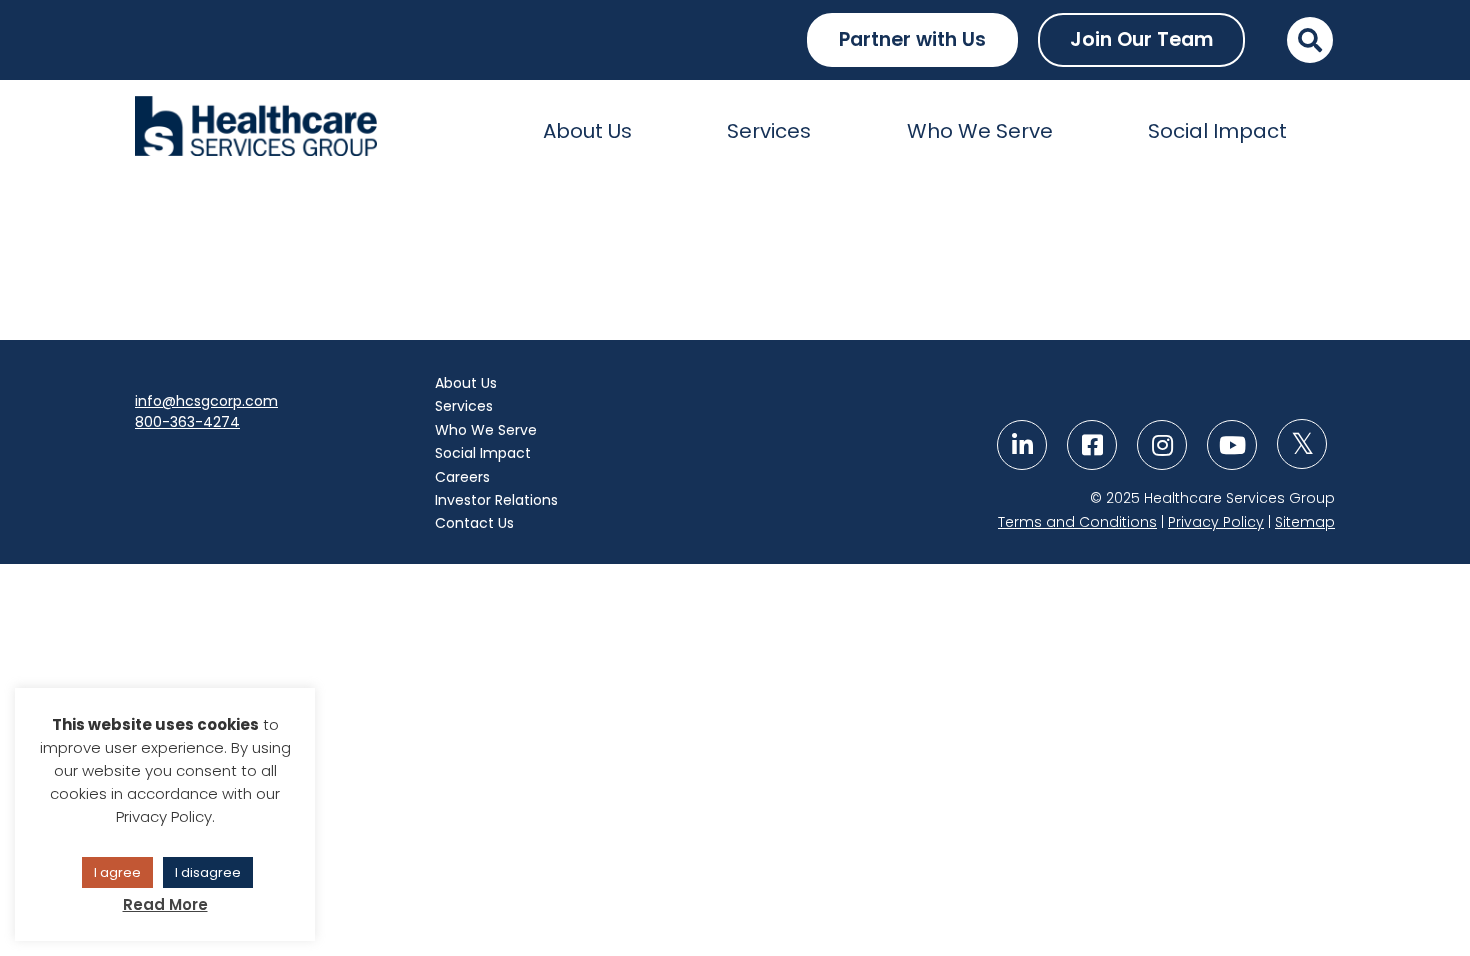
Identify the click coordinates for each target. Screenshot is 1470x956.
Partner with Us (912, 39)
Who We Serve (980, 131)
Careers (462, 477)
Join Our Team (1141, 39)
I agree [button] (117, 872)
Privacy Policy (1216, 522)
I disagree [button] (208, 872)
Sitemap (1305, 522)
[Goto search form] (1310, 40)
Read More (165, 904)
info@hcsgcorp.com (206, 401)
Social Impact (1217, 131)
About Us (587, 131)
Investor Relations (496, 500)
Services (769, 131)
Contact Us (474, 523)
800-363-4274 (187, 422)
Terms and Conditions (1077, 522)
